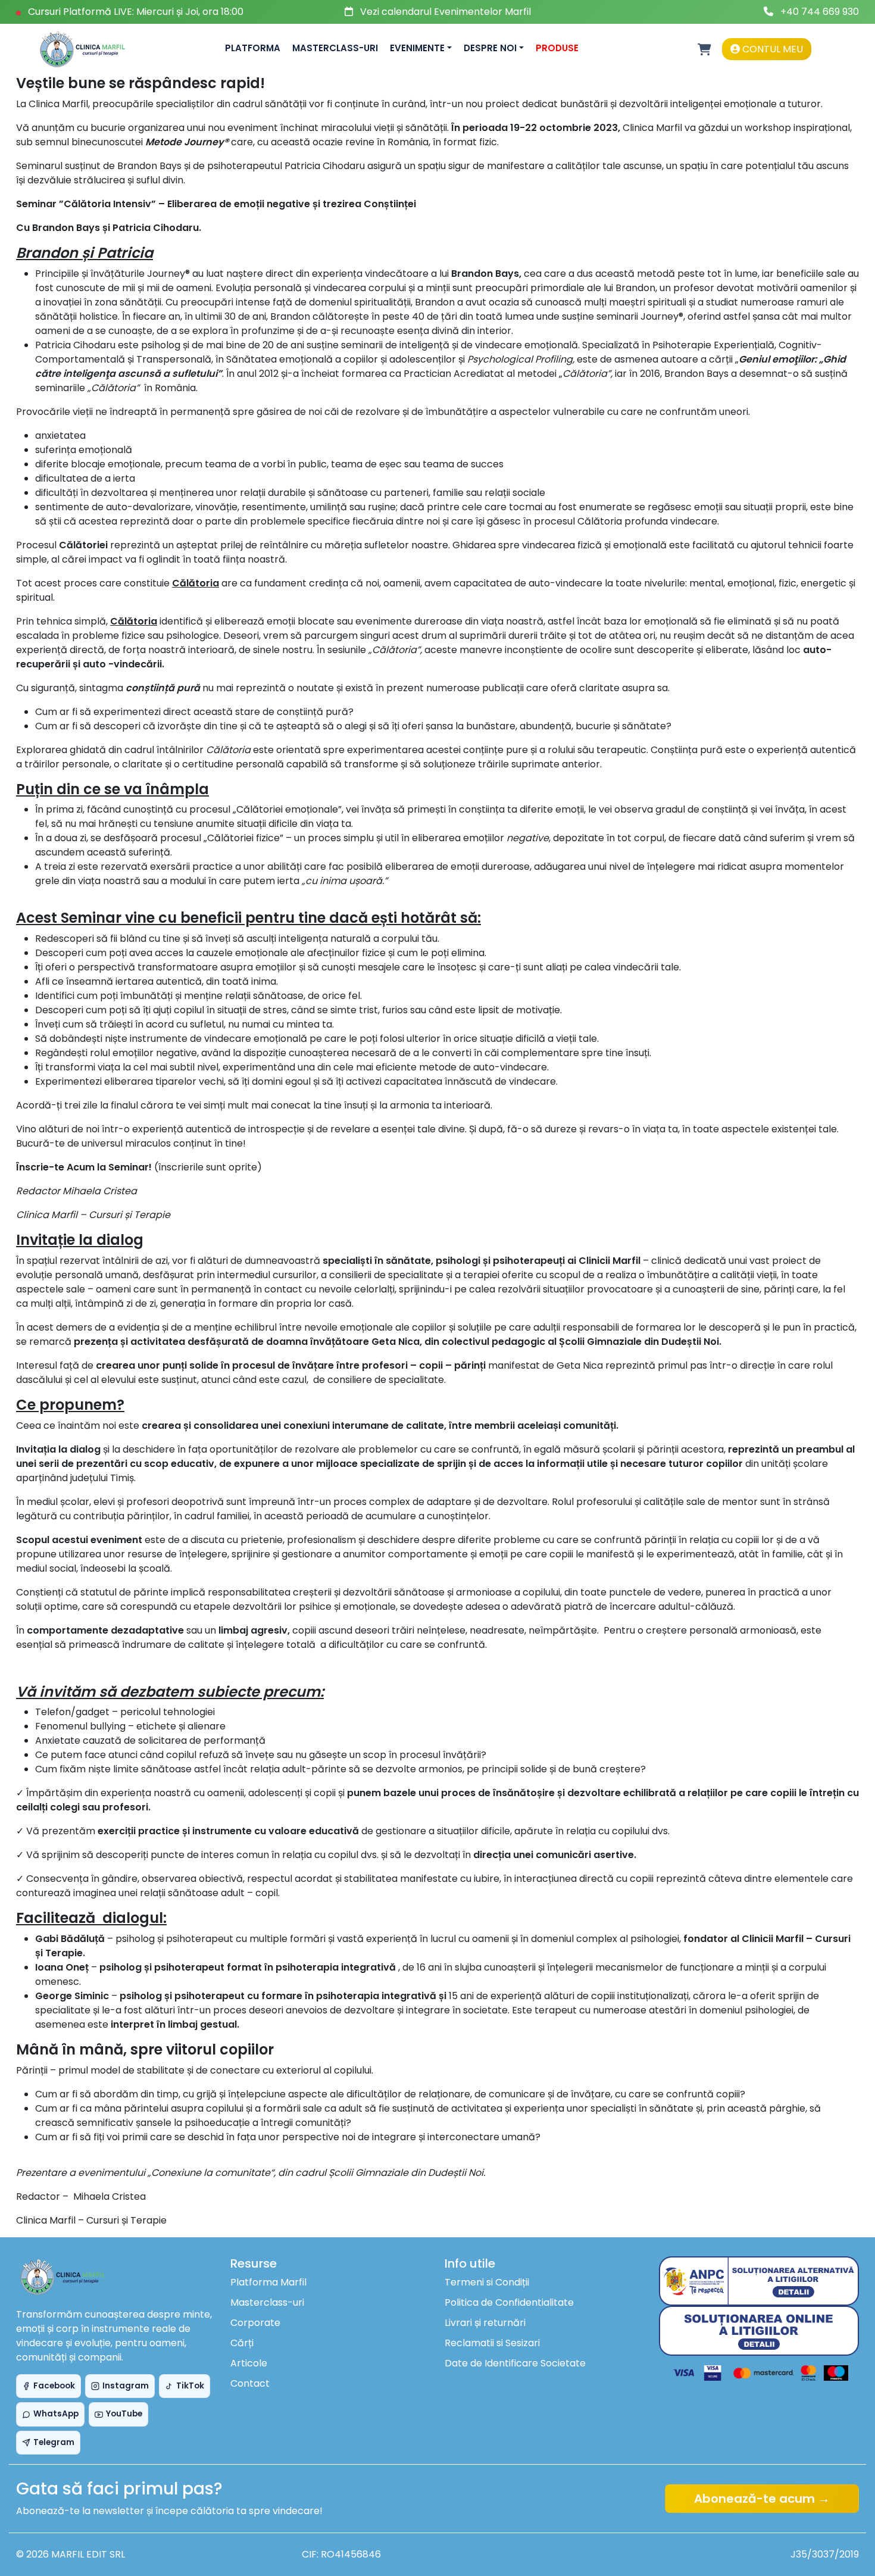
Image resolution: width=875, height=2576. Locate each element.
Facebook (54, 2386)
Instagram (126, 2386)
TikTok (190, 2386)
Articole (249, 2363)
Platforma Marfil (268, 2282)
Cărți (242, 2343)
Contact (250, 2383)
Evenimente (417, 48)
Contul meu (771, 49)
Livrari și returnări (485, 2323)
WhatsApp (56, 2414)
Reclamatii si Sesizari (492, 2343)
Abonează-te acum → (762, 2499)
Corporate (255, 2323)
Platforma (253, 48)
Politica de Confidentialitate (509, 2302)
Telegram (54, 2442)
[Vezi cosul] (704, 49)
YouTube (124, 2414)
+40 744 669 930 (820, 12)
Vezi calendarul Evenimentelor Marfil (446, 12)
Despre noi (490, 48)
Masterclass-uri (335, 48)
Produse (557, 48)
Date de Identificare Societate (515, 2363)
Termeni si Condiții (487, 2282)
